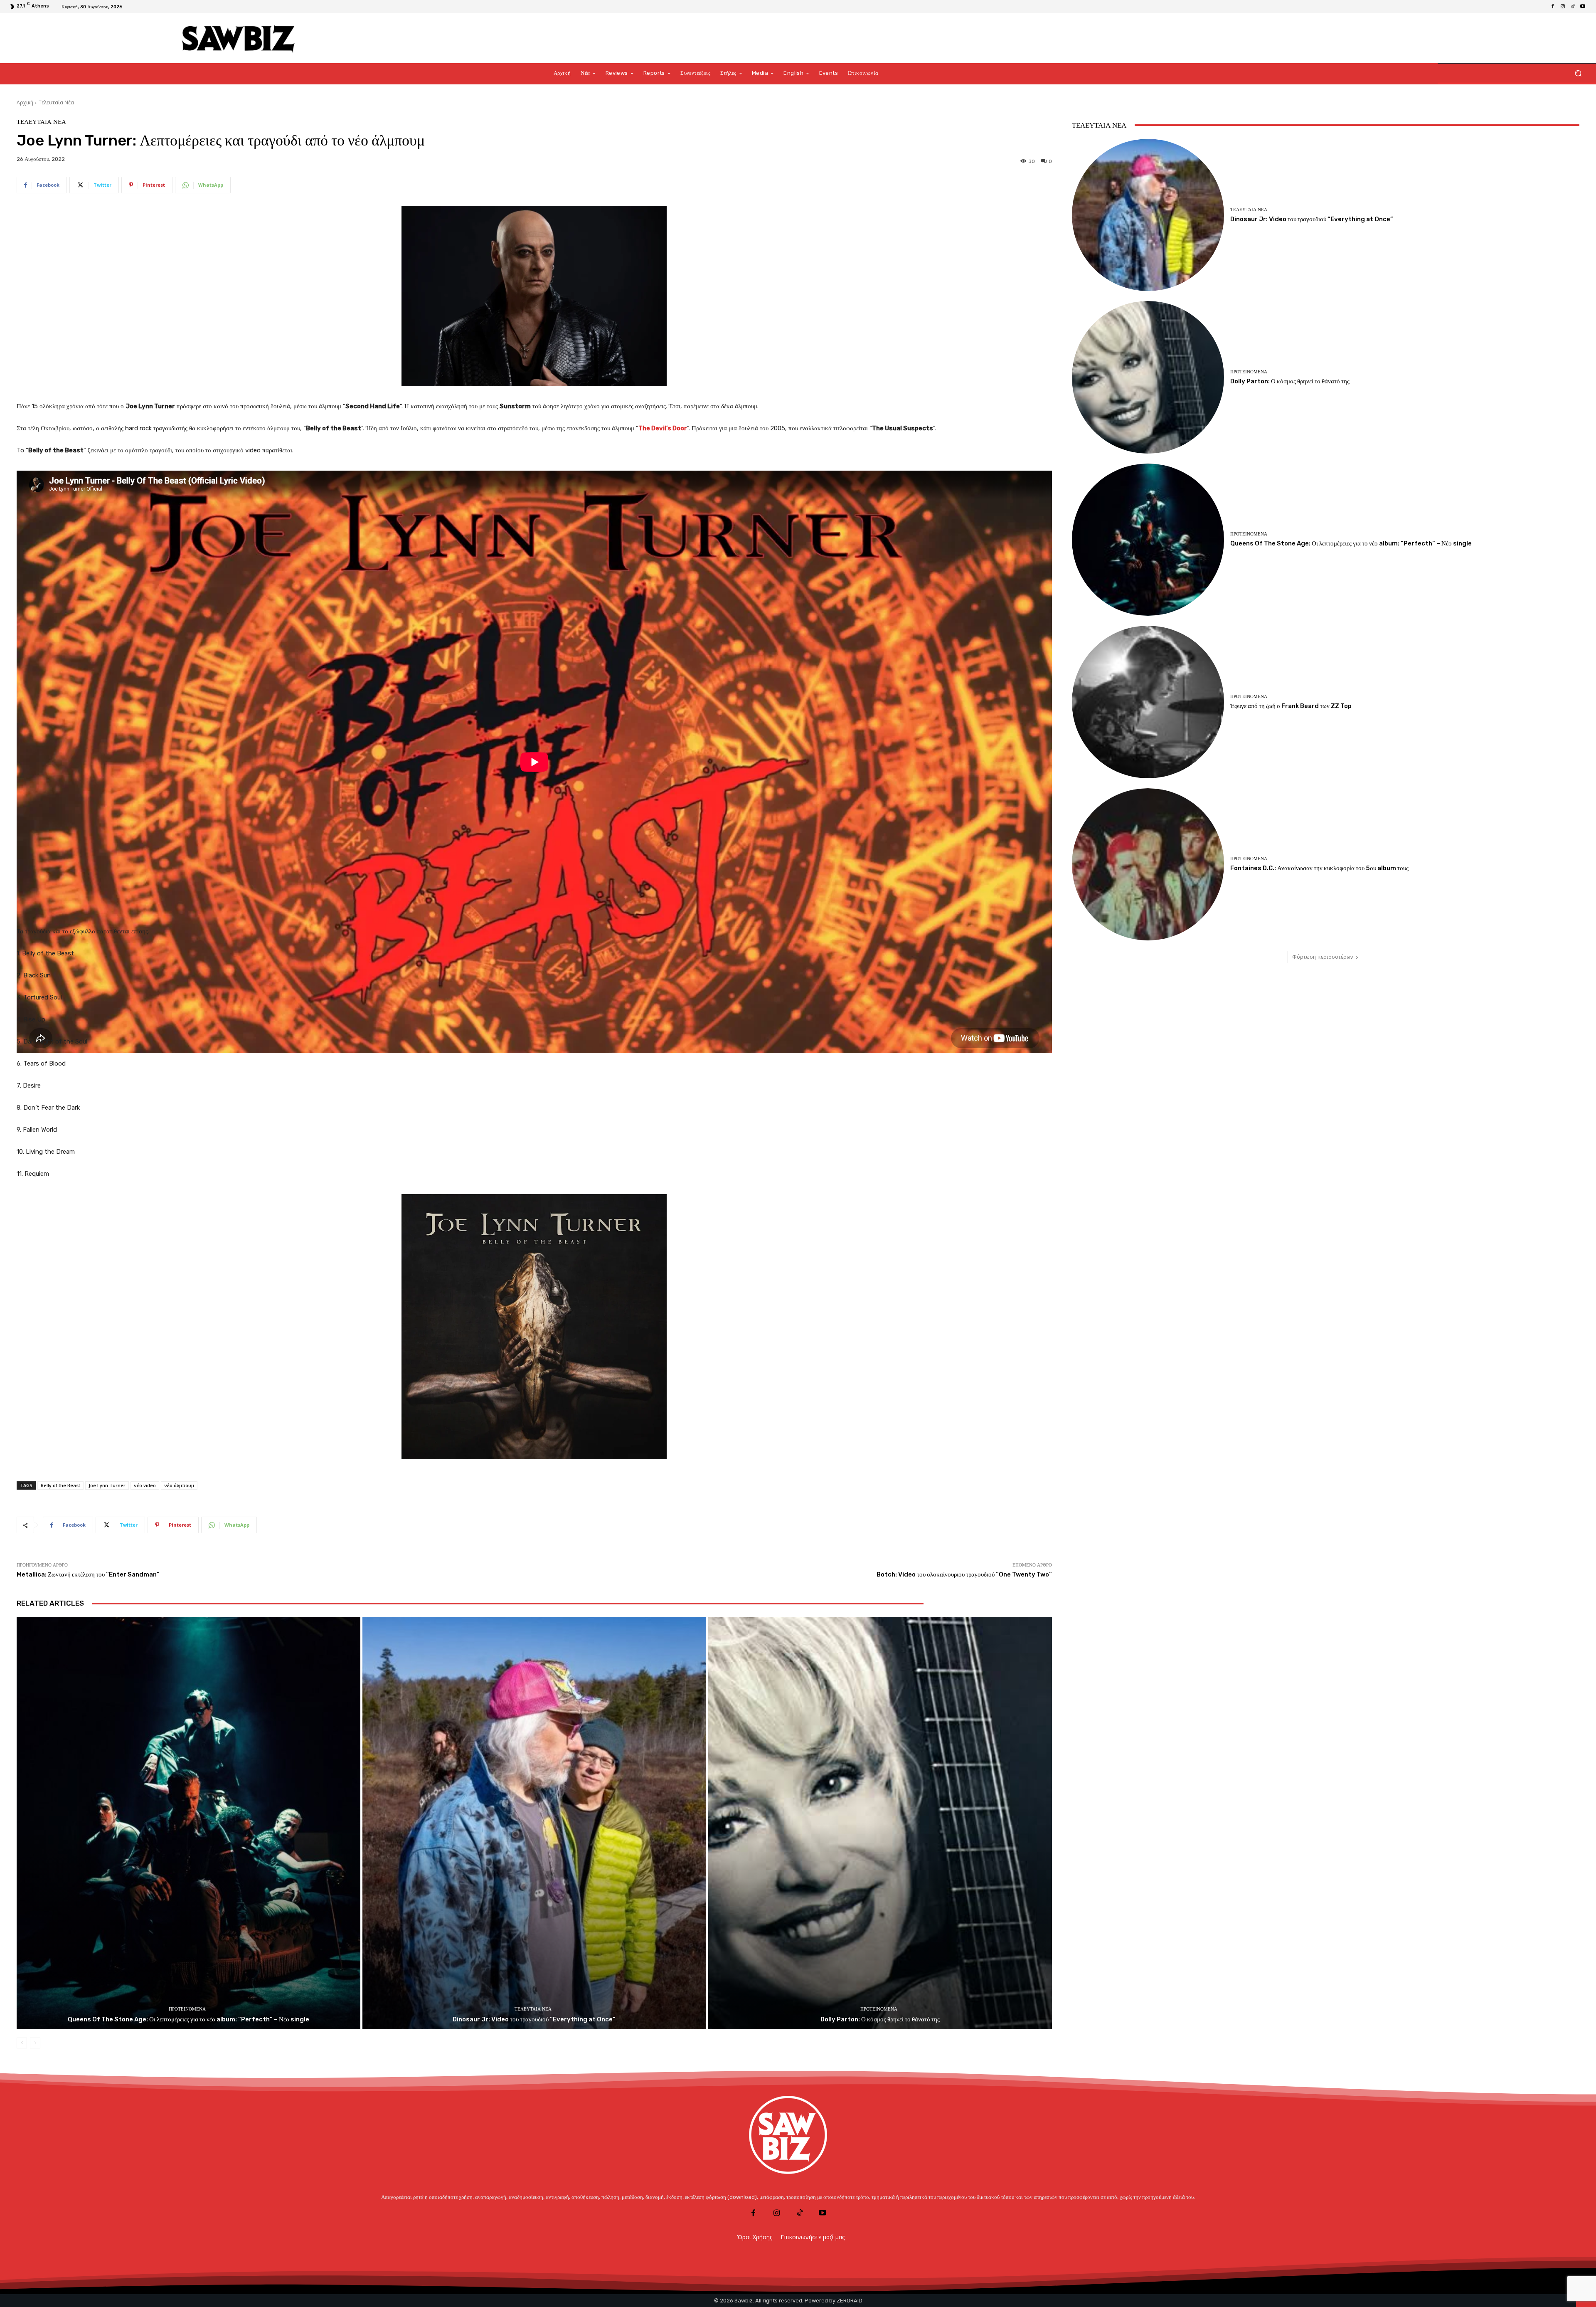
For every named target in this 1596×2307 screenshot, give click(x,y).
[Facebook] (1553, 7)
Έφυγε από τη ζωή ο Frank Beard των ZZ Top (1291, 706)
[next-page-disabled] (35, 2043)
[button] (1578, 73)
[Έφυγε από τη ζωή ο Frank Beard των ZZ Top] (1148, 702)
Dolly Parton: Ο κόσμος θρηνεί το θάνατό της (880, 2019)
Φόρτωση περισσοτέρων (1323, 957)
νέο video (145, 1485)
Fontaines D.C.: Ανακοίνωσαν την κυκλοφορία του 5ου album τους (1319, 868)
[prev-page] (22, 2043)
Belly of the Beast (60, 1485)
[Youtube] (1583, 7)
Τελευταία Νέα (56, 102)
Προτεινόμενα (187, 2009)
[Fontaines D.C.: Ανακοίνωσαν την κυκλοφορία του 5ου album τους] (1148, 864)
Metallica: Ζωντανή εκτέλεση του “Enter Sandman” (88, 1574)
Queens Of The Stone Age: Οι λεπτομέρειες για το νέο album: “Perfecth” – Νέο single (188, 2019)
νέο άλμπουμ (179, 1485)
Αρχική (25, 102)
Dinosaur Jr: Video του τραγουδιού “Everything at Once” (534, 2019)
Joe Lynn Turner (107, 1485)
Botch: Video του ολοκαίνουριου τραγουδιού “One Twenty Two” (964, 1574)
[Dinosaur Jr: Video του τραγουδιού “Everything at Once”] (534, 1823)
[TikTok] (1573, 7)
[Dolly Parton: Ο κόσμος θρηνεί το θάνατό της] (880, 1823)
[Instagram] (1563, 7)
